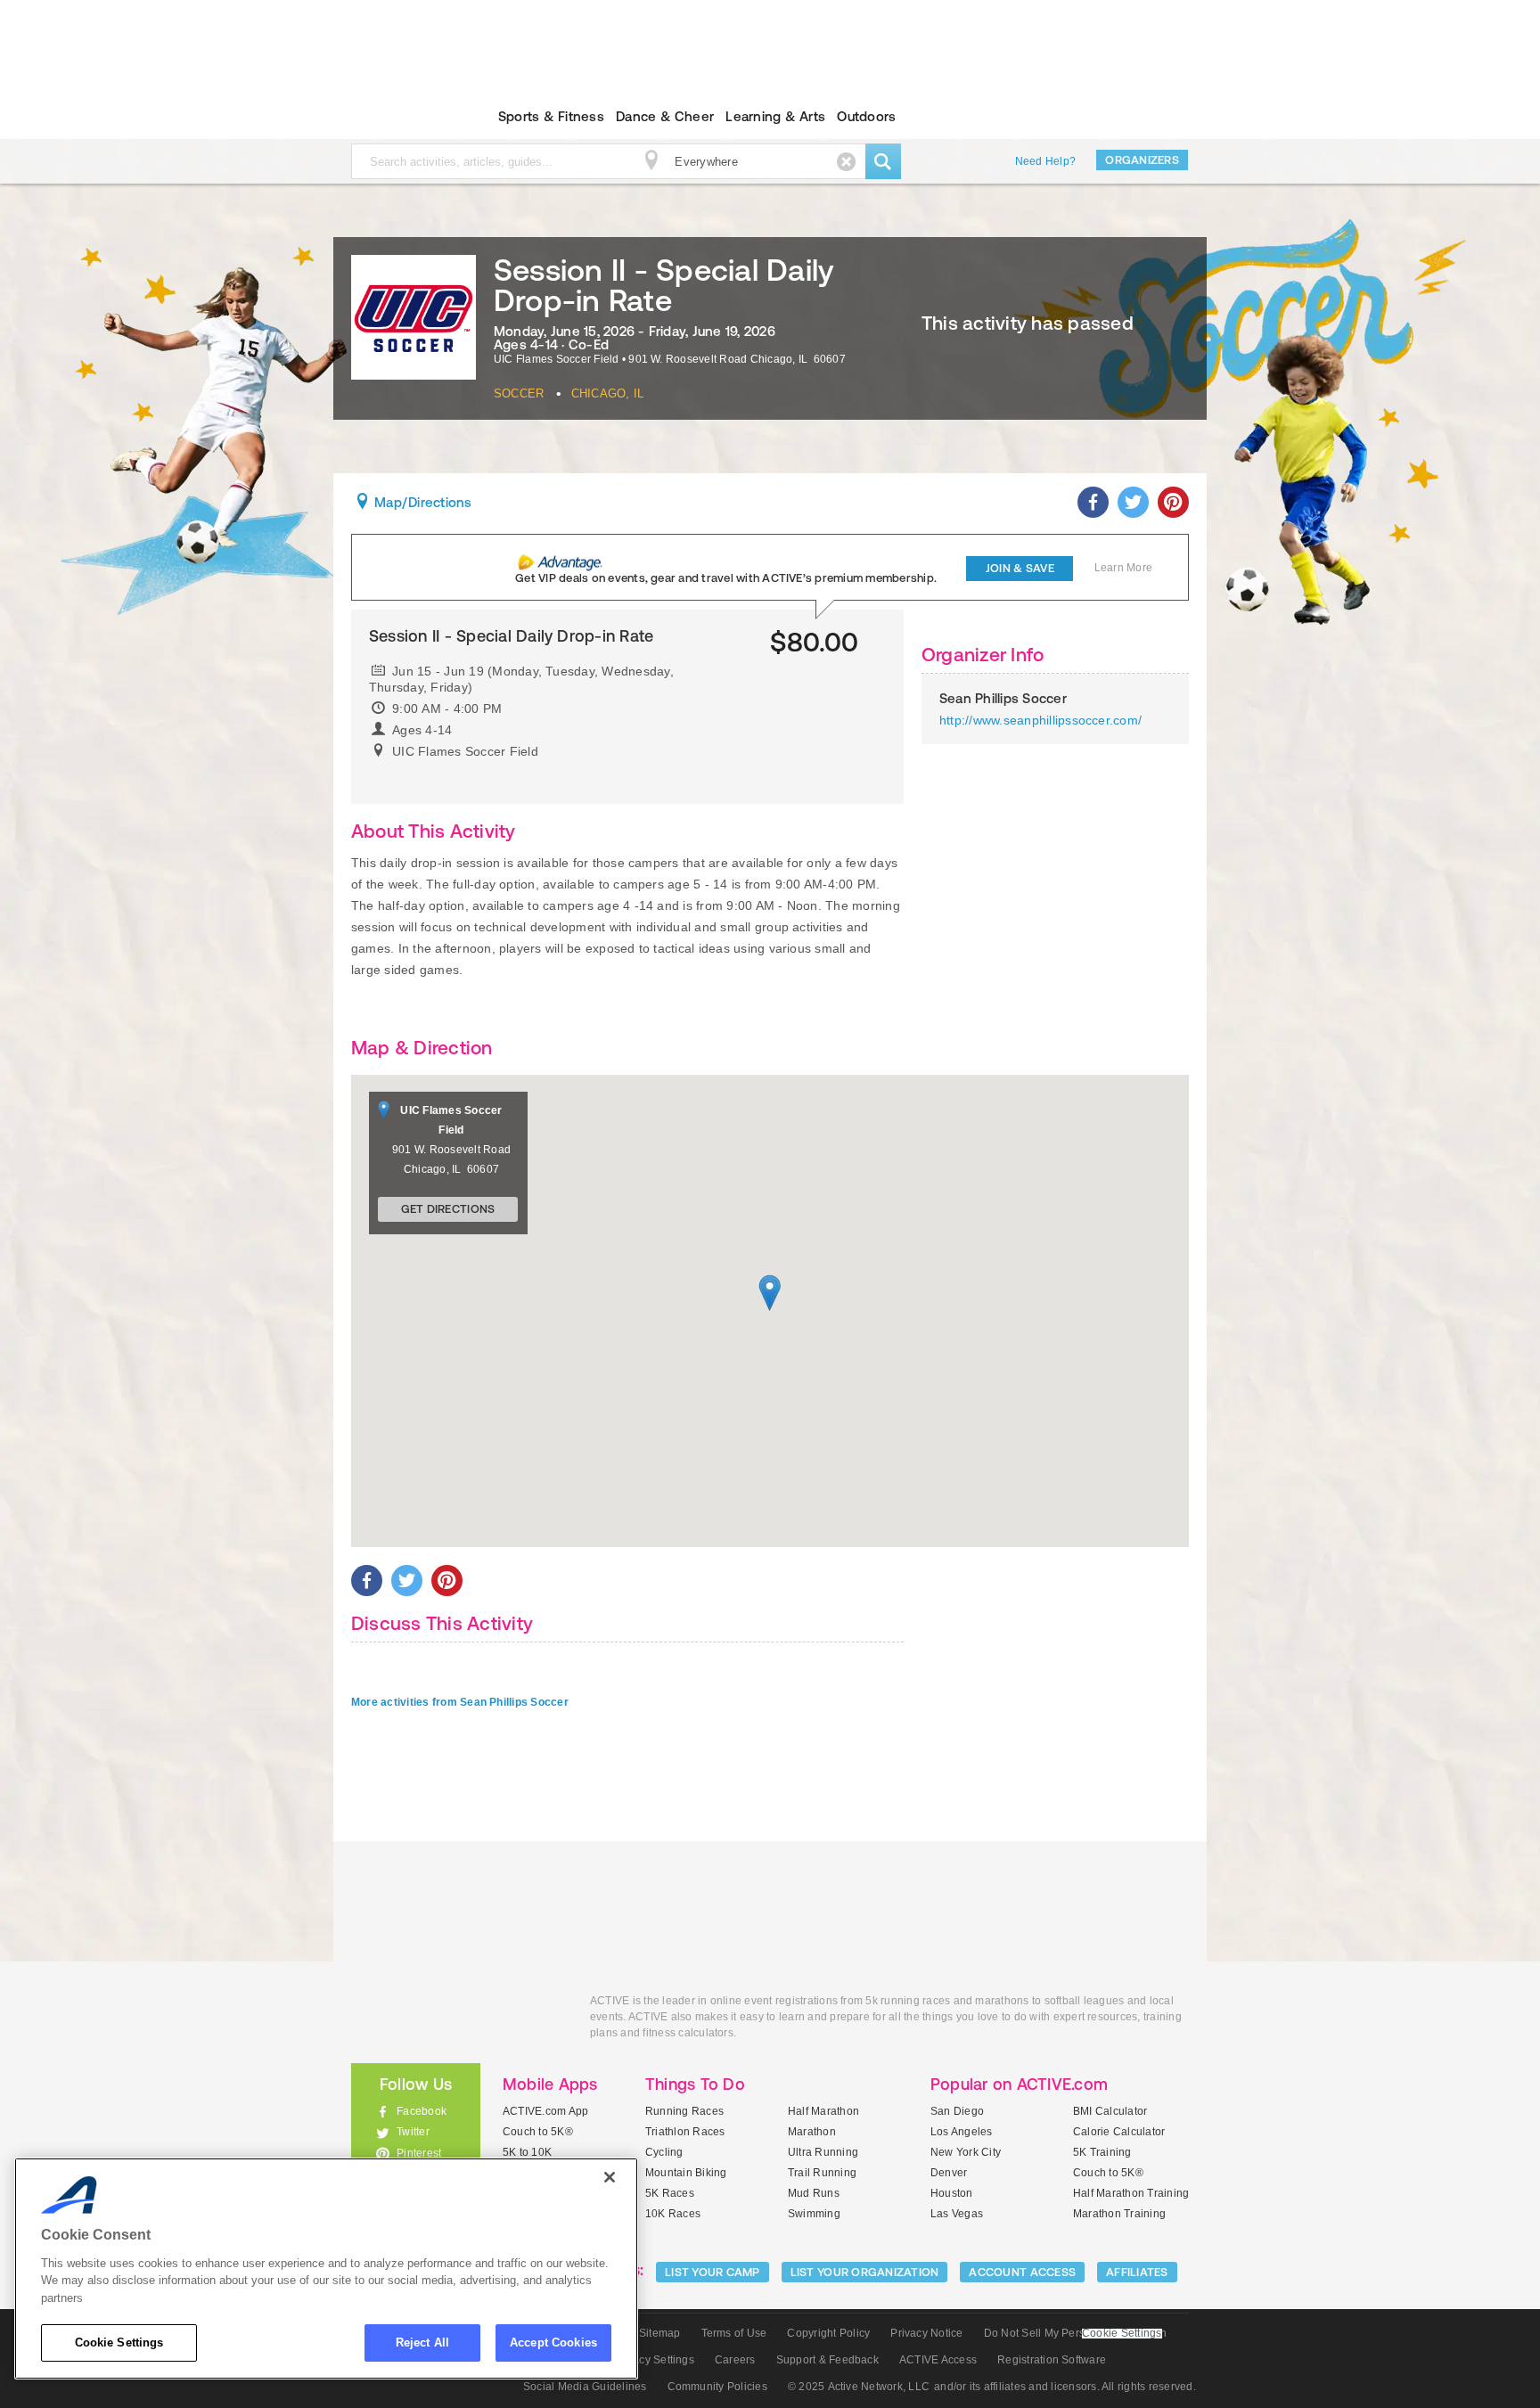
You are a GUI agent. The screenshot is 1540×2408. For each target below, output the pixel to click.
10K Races (673, 2214)
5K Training (1102, 2152)
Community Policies (717, 2387)
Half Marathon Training (1131, 2193)
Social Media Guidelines (585, 2387)
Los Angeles (962, 2132)
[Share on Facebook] (1093, 502)
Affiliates (1137, 2272)
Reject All (422, 2342)
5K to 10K (527, 2152)
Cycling (664, 2152)
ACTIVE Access (938, 2360)
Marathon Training (1119, 2214)
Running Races (684, 2111)
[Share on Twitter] (1133, 502)
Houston (952, 2193)
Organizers (1142, 160)
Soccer (519, 393)
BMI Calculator (1110, 2111)
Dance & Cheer (665, 116)
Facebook (422, 2111)
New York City (966, 2152)
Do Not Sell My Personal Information (1075, 2333)
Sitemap (660, 2333)
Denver (949, 2173)
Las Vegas (957, 2214)
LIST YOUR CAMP (713, 2272)
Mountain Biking (686, 2173)
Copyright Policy (828, 2333)
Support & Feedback (827, 2360)
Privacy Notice (926, 2333)
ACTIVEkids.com (401, 117)
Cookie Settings (119, 2342)
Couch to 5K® (538, 2132)
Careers (735, 2360)
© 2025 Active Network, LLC (859, 2387)
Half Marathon (823, 2111)
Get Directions (448, 1209)
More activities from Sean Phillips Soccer (460, 1702)
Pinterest (419, 2153)
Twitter (413, 2132)
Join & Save (1020, 568)
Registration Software (1052, 2360)
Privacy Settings (654, 2360)
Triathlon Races (685, 2132)
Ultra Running (823, 2152)
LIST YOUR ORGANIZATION (865, 2272)
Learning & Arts (775, 116)
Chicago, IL (608, 393)
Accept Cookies (553, 2342)
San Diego (957, 2111)
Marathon (812, 2132)
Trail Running (822, 2173)
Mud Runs (814, 2193)
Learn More (1123, 568)
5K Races (670, 2193)
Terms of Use (734, 2333)
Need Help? (1045, 161)
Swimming (814, 2214)
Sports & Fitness (551, 116)
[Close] (610, 2177)
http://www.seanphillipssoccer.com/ (1040, 720)
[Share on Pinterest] (1173, 502)
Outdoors (866, 116)
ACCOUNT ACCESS (1022, 2272)
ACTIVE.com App (545, 2111)
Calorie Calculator (1119, 2132)
